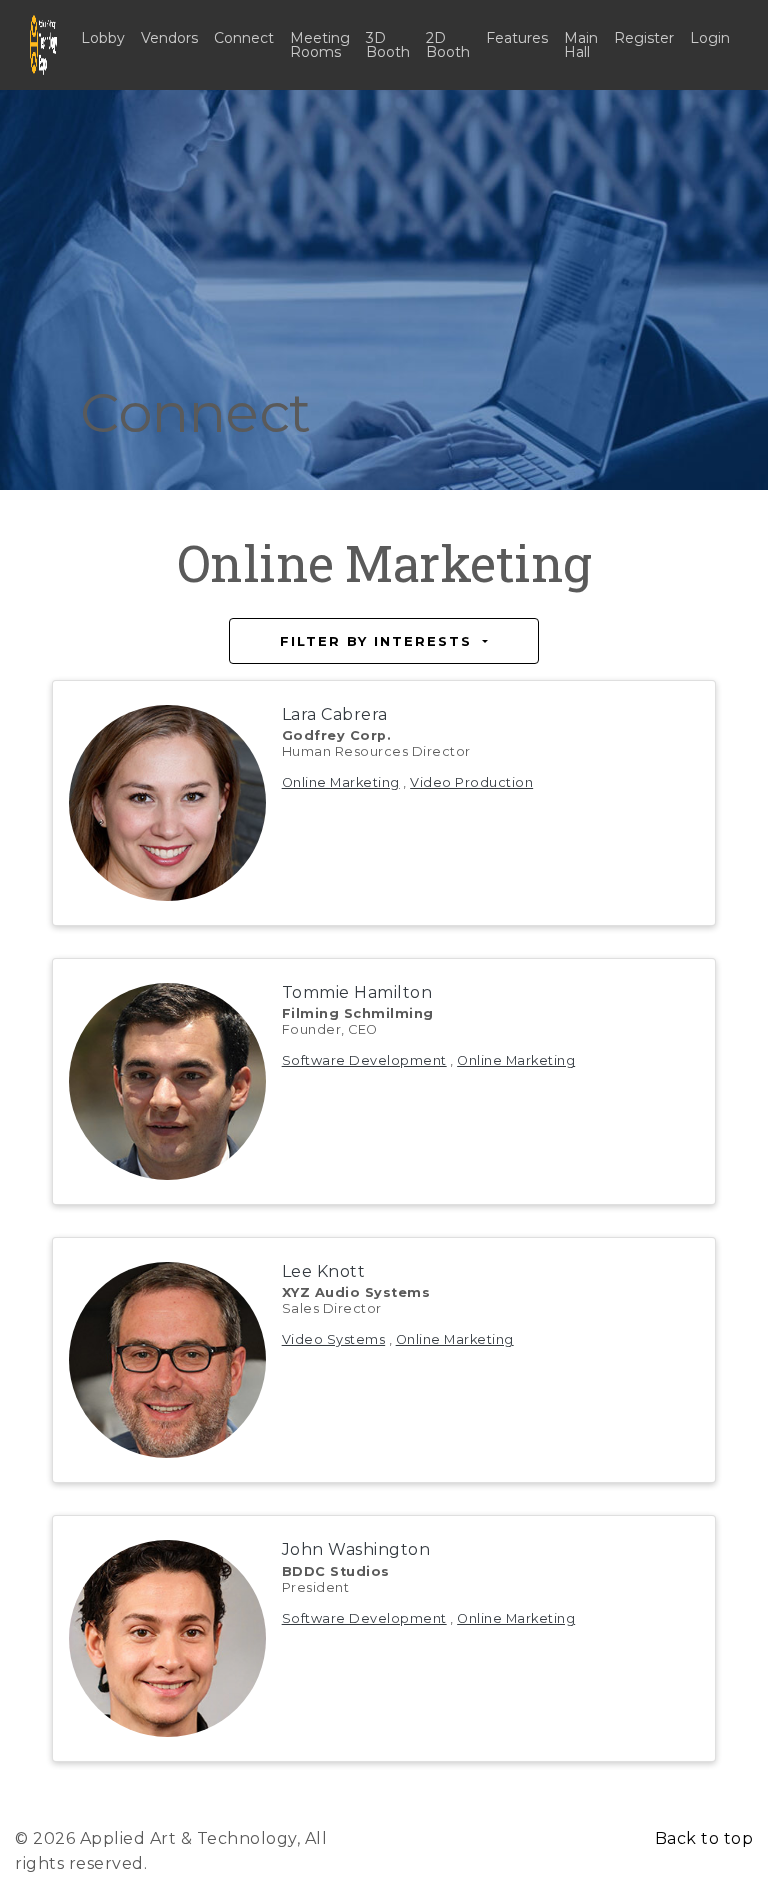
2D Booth (448, 45)
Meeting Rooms (320, 45)
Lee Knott (324, 1271)
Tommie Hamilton (357, 992)
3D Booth (388, 45)
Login (710, 38)
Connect (244, 38)
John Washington (356, 1549)
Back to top (704, 1838)
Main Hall (581, 45)
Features (517, 38)
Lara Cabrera (335, 714)
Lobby (103, 38)
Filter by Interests (379, 641)
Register (644, 38)
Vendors (169, 38)
